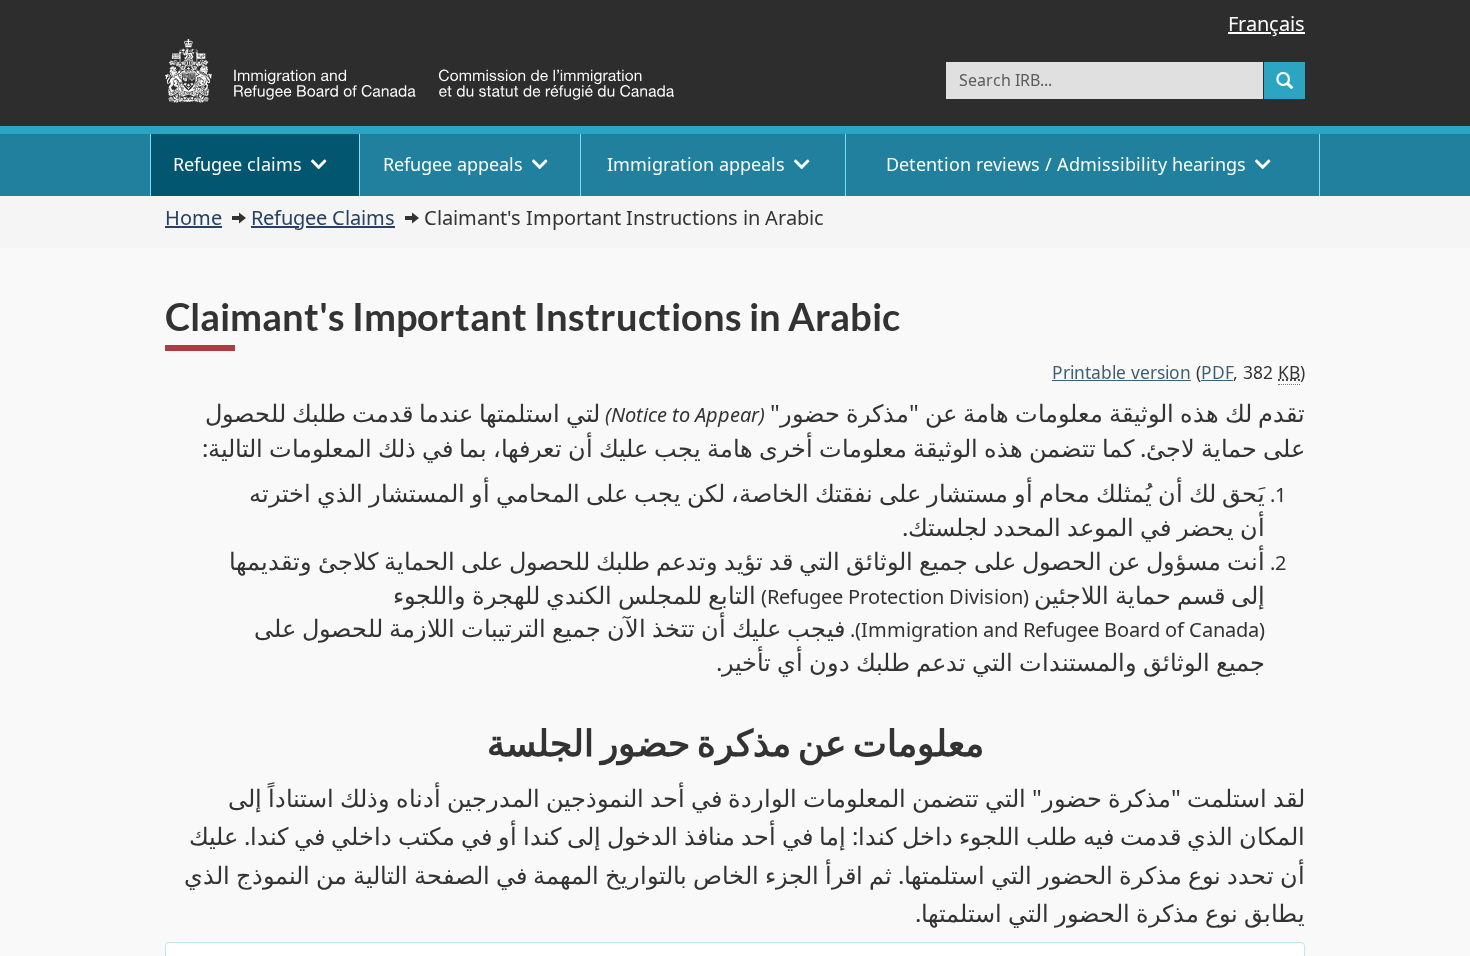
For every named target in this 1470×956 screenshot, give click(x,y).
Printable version (1121, 372)
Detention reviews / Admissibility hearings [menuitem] (1066, 164)
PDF (1217, 372)
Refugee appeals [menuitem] (453, 164)
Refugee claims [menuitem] (237, 164)
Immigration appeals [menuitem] (696, 164)
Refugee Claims (323, 217)
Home (193, 217)
